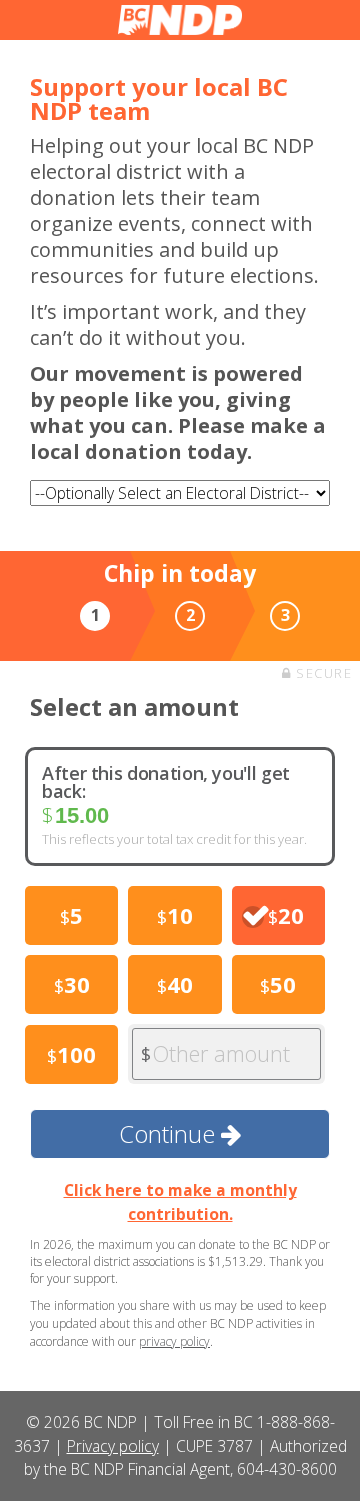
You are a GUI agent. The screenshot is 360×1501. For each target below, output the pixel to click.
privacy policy (174, 1341)
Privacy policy (113, 1446)
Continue (170, 1133)
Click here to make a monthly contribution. (180, 1201)
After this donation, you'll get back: (166, 782)
